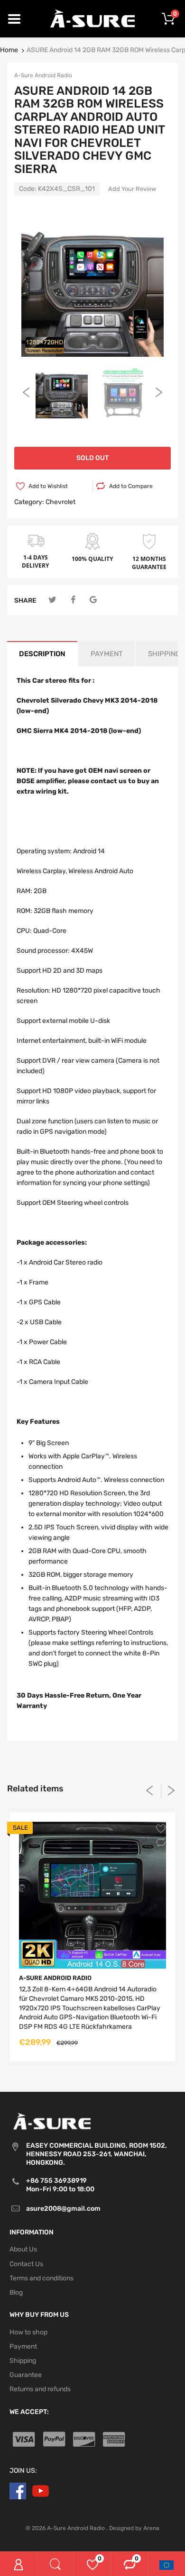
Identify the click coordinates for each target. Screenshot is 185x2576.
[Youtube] (41, 2490)
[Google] (93, 600)
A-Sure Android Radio (43, 75)
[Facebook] (73, 600)
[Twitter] (52, 600)
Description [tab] (42, 654)
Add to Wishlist (48, 486)
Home (9, 50)
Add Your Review (132, 189)
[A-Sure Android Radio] (93, 18)
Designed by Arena (134, 2528)
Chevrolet (60, 502)
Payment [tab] (107, 654)
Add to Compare (131, 486)
